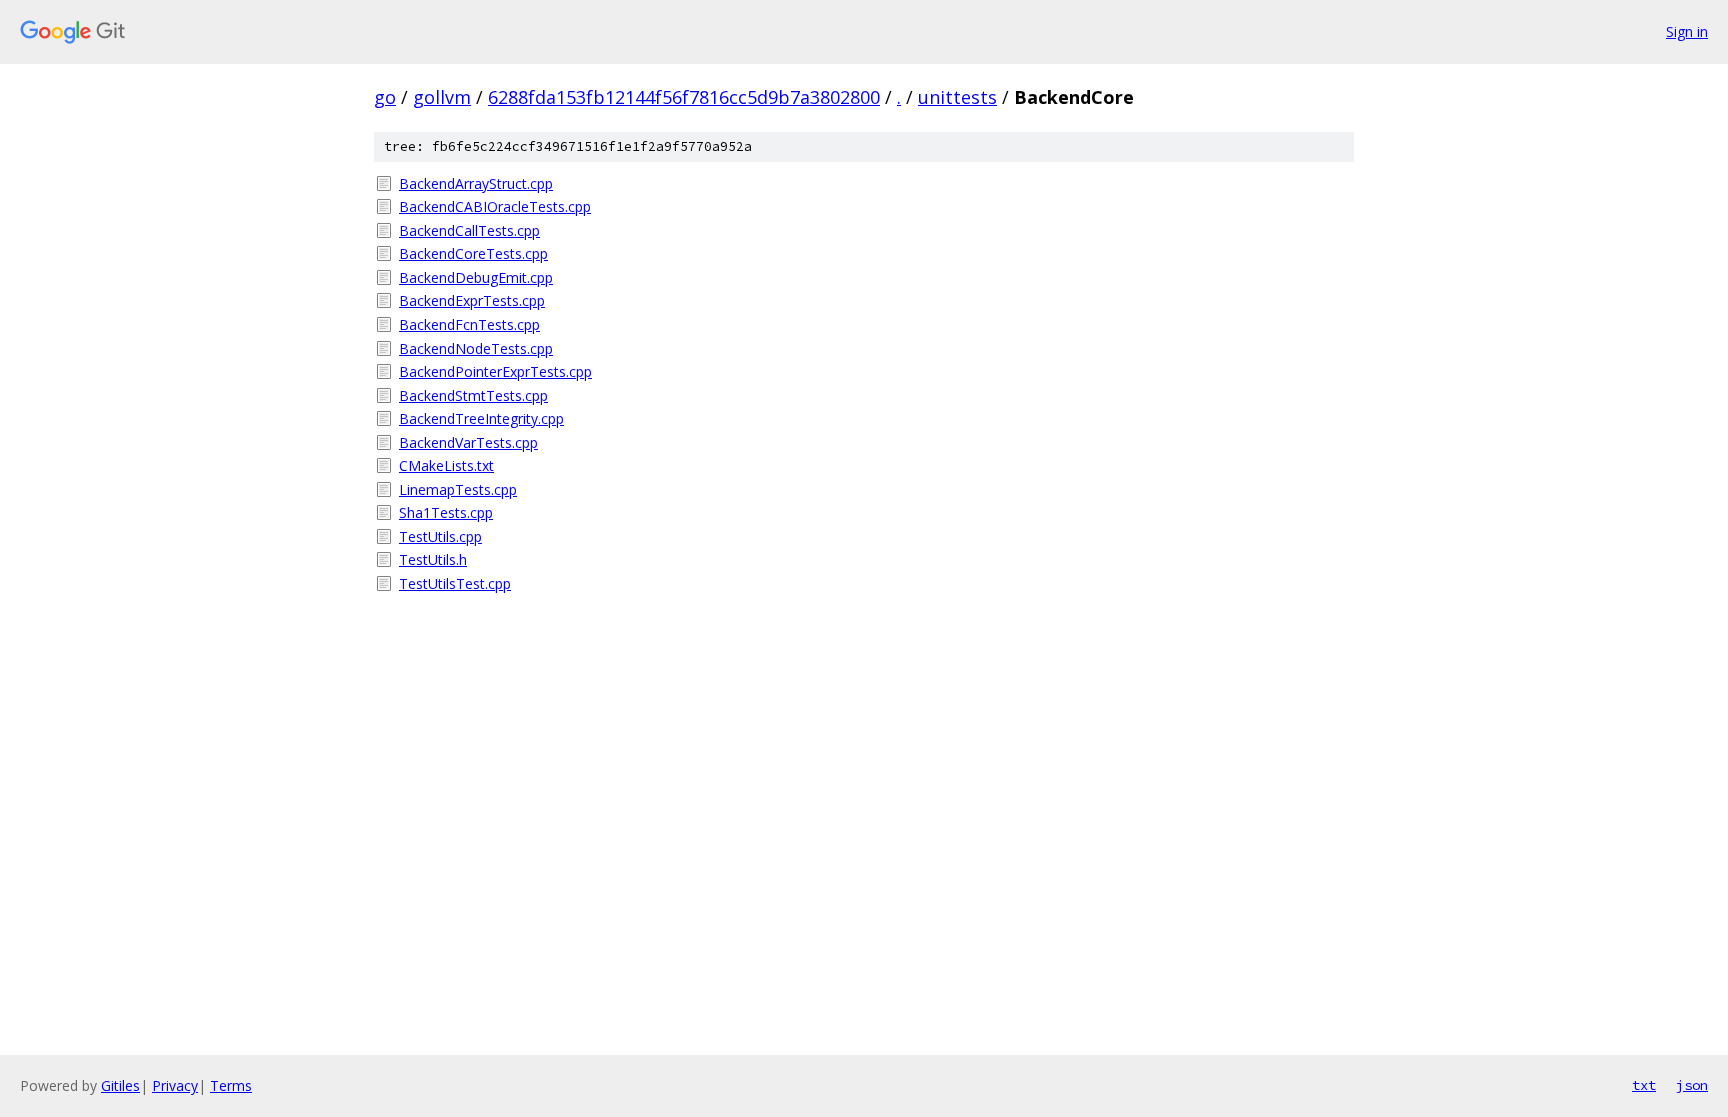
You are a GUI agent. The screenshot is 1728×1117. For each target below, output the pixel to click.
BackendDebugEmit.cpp (476, 277)
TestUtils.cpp (440, 536)
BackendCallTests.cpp (469, 230)
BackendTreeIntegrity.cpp (481, 418)
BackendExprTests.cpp (472, 300)
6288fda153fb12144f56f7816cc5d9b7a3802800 (684, 97)
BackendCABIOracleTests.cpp (495, 206)
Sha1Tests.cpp (446, 512)
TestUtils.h (433, 559)
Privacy (175, 1085)
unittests (957, 97)
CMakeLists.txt (446, 465)
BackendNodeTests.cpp (476, 348)
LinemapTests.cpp (458, 489)
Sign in (1687, 31)
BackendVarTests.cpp (468, 442)
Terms (231, 1085)
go (385, 97)
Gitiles (120, 1085)
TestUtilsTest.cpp (455, 583)
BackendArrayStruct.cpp (476, 183)
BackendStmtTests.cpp (473, 395)
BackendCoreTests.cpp (473, 253)
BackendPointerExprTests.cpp (495, 371)
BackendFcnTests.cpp (469, 324)
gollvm (442, 97)
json (1692, 1085)
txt (1644, 1085)
